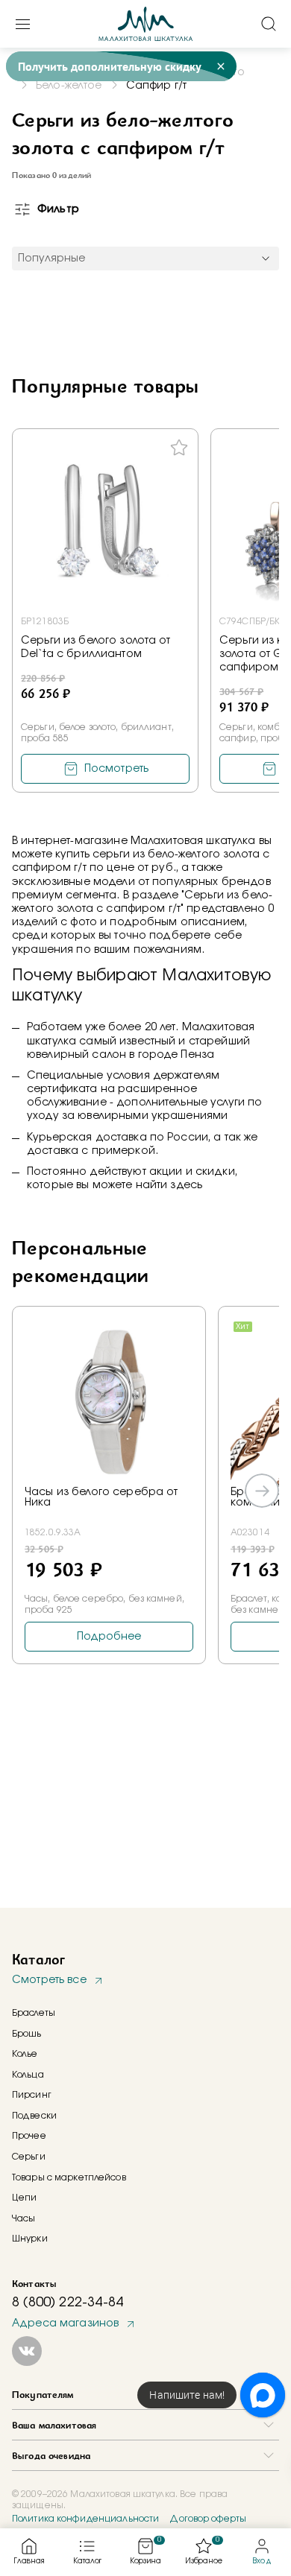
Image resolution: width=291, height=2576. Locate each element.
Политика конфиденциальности (85, 2519)
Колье (25, 2054)
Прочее (29, 2136)
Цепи (24, 2198)
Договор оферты (208, 2519)
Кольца (28, 2075)
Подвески (34, 2116)
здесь (186, 1185)
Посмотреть (116, 769)
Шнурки (30, 2239)
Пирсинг (32, 2095)
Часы (24, 2218)
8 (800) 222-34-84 (68, 2303)
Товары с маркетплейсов (69, 2177)
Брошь (27, 2034)
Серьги (29, 2157)
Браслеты (34, 2013)
